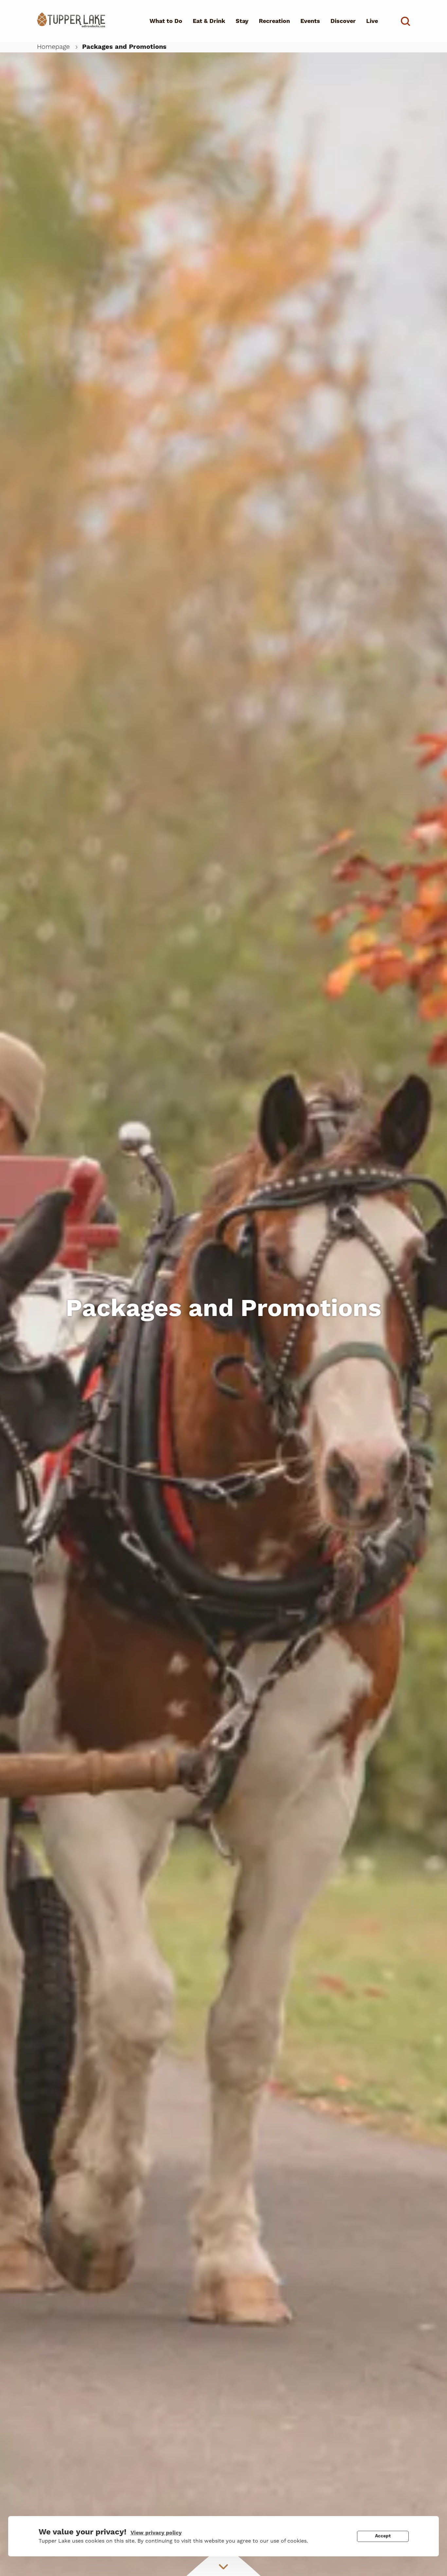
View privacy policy (156, 2533)
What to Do (166, 21)
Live (372, 21)
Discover (343, 21)
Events (310, 21)
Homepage (53, 47)
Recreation (274, 21)
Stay (242, 21)
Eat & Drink (209, 21)
